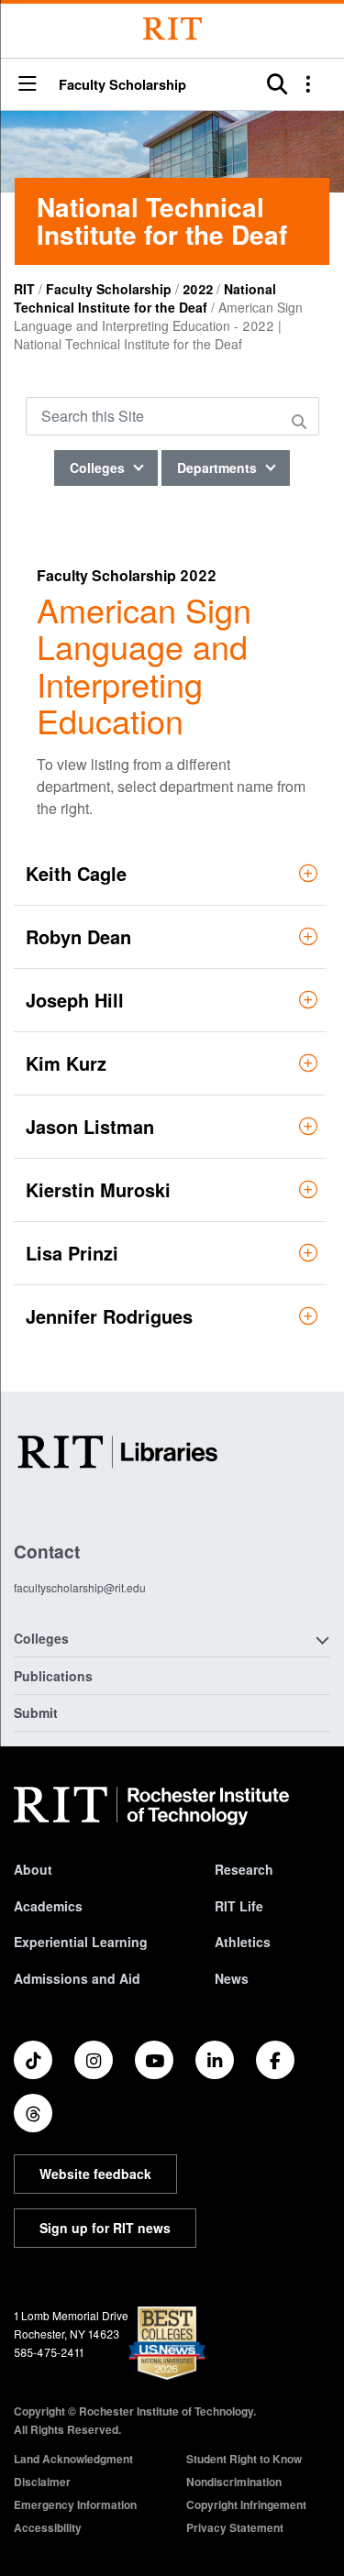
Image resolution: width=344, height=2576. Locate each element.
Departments (219, 468)
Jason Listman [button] (90, 1126)
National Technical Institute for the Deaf (145, 298)
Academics (48, 1906)
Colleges (99, 468)
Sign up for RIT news (105, 2228)
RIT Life (239, 1906)
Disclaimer (42, 2482)
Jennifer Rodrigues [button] (109, 1316)
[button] (28, 85)
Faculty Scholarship (122, 85)
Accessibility (48, 2527)
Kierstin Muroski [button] (98, 1189)
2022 (198, 289)
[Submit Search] (302, 422)
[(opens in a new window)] (33, 2060)
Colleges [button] (41, 1638)
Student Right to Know (244, 2459)
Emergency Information (75, 2504)
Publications (53, 1676)
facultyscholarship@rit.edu (80, 1587)
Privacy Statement (235, 2527)
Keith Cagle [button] (76, 873)
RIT (24, 289)
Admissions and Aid (77, 1978)
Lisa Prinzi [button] (72, 1253)
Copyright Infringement (246, 2504)
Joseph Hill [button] (75, 1000)
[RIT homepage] (151, 1806)
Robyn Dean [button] (78, 936)
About (33, 1869)
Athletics (243, 1942)
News (232, 1978)
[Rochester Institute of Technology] (172, 29)
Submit (36, 1712)
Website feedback (95, 2174)
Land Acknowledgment (73, 2459)
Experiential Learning (81, 1942)
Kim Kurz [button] (66, 1063)
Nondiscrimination (234, 2482)
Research (244, 1869)
